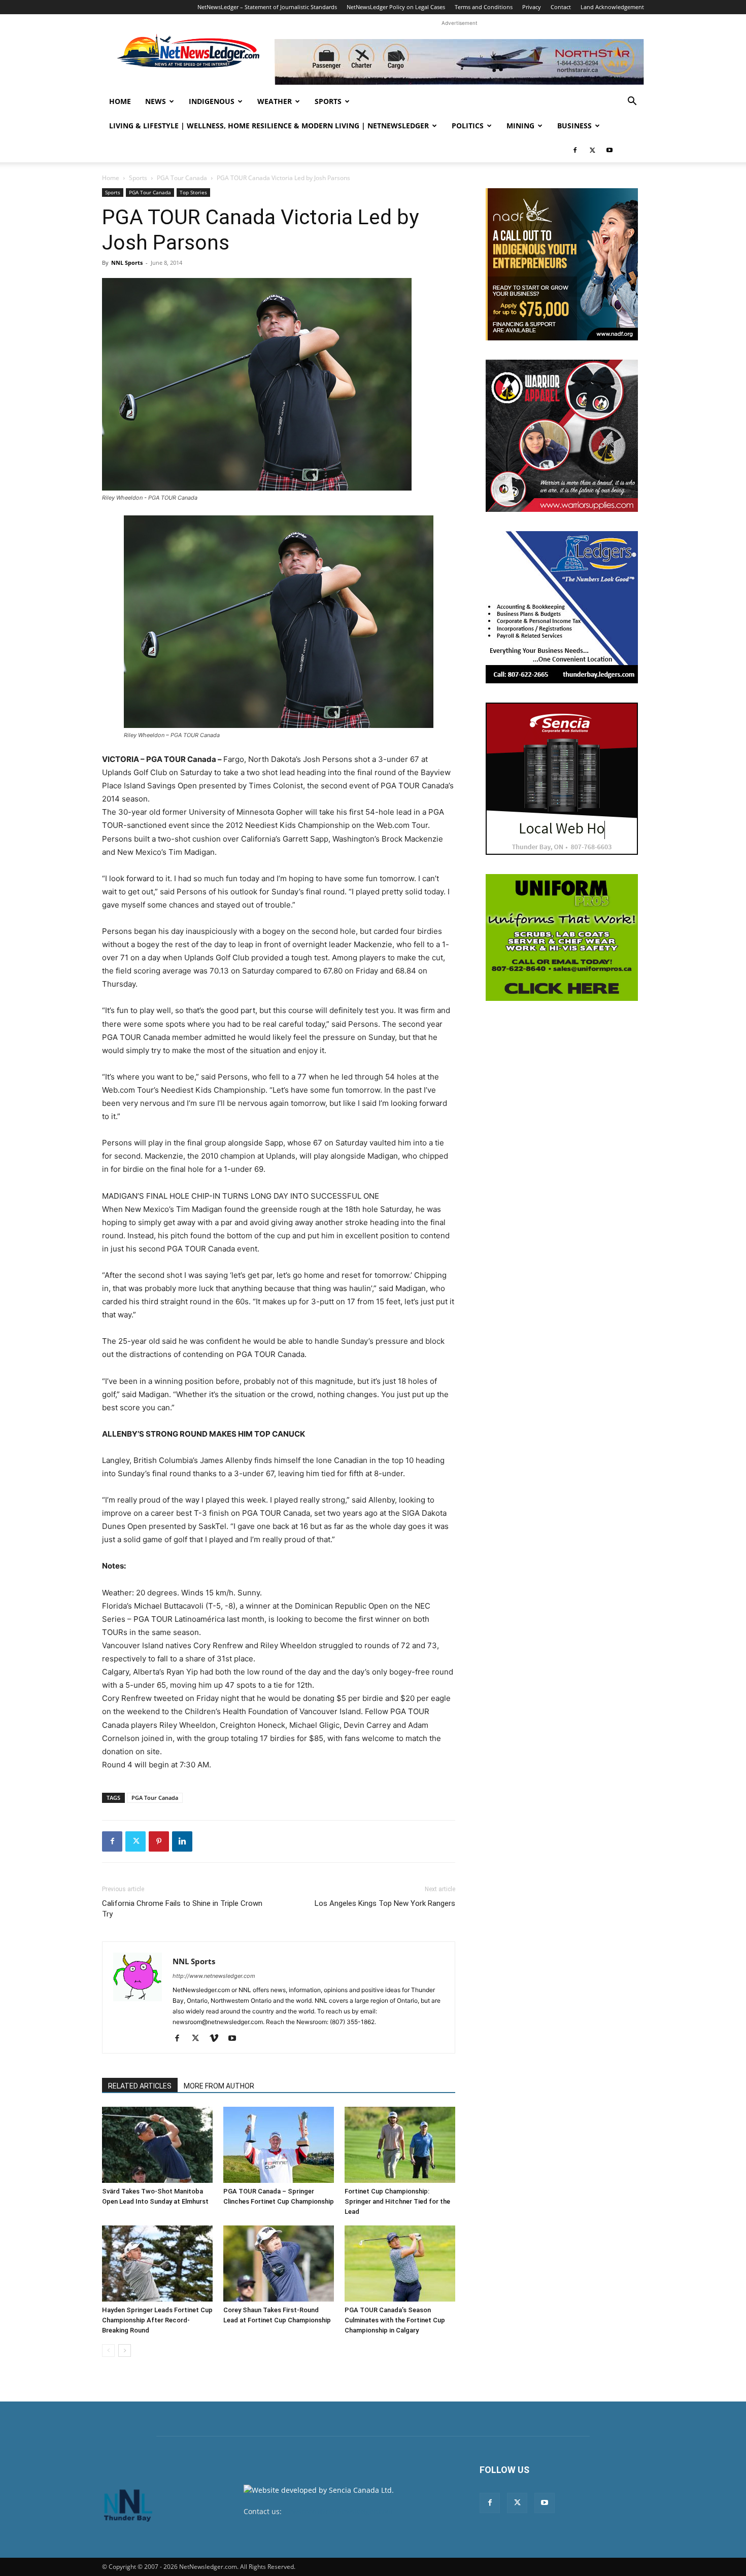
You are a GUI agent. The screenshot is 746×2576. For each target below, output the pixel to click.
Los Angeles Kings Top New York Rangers (385, 1903)
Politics (468, 126)
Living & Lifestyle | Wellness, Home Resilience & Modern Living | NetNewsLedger (269, 126)
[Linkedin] (182, 1841)
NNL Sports (127, 263)
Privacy (532, 7)
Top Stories (193, 192)
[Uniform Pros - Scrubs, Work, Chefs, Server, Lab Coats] (562, 937)
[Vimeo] (217, 2039)
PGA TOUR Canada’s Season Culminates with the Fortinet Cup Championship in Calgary (395, 2320)
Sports (328, 101)
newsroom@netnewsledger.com (338, 2511)
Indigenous (212, 101)
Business (574, 126)
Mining (520, 126)
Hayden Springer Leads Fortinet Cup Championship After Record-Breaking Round (157, 2320)
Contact (561, 7)
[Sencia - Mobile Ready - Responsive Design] (562, 779)
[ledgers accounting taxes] (562, 607)
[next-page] (125, 2351)
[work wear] (562, 436)
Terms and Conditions (484, 7)
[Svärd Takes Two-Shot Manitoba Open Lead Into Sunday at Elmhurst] (157, 2145)
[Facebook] (575, 150)
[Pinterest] (159, 1841)
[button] (632, 102)
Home (120, 101)
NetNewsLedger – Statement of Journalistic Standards (267, 7)
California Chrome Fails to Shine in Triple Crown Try (182, 1909)
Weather (275, 101)
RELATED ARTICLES (140, 2086)
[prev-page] (108, 2351)
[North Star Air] (459, 62)
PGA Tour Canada (182, 178)
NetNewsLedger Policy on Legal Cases (396, 7)
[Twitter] (592, 150)
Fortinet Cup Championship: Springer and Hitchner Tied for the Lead (397, 2201)
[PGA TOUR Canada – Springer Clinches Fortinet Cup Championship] (279, 2145)
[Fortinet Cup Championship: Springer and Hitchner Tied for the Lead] (400, 2145)
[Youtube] (609, 150)
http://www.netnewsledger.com (214, 1976)
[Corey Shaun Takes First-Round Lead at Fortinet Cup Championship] (279, 2264)
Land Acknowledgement (612, 7)
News (156, 101)
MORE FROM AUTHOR (219, 2086)
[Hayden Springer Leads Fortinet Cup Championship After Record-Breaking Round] (157, 2264)
